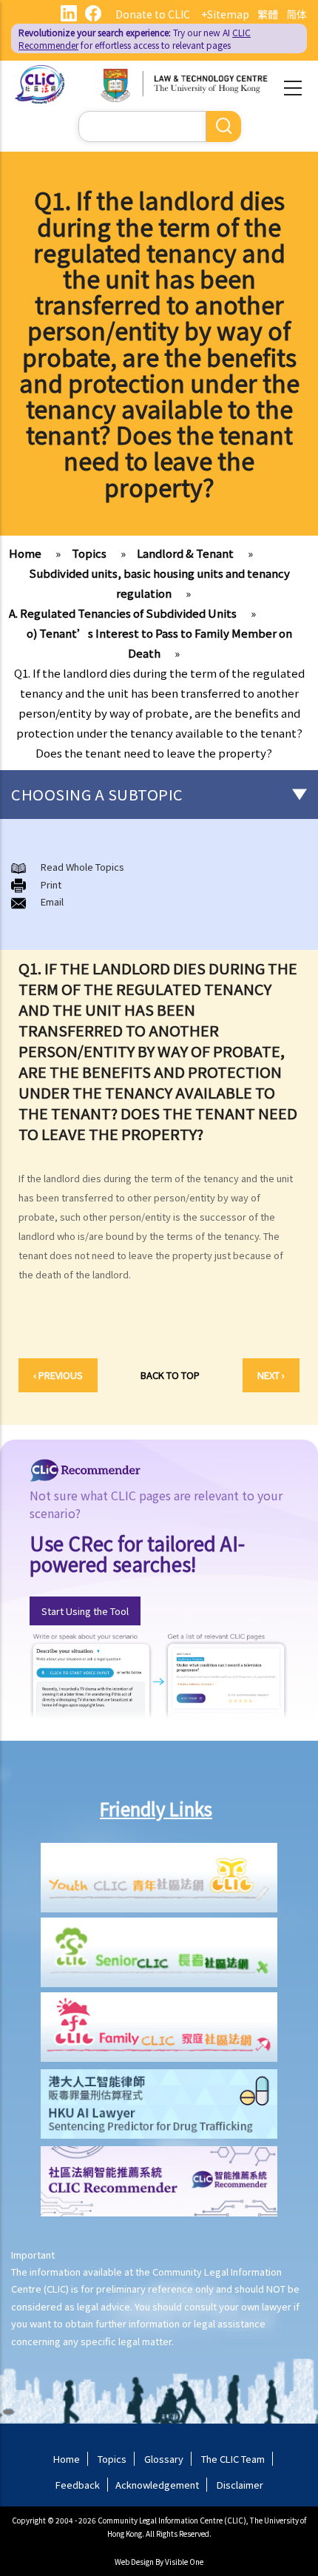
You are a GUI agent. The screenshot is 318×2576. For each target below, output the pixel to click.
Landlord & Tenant (185, 553)
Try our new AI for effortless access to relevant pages (135, 38)
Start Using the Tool (85, 1611)
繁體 (268, 14)
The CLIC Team (233, 2459)
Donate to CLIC (153, 14)
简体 (297, 14)
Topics (89, 553)
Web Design (134, 2562)
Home (25, 553)
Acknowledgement (157, 2485)
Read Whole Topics (82, 867)
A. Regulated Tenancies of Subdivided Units (123, 613)
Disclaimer (240, 2485)
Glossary (164, 2459)
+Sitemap (225, 14)
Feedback (78, 2485)
